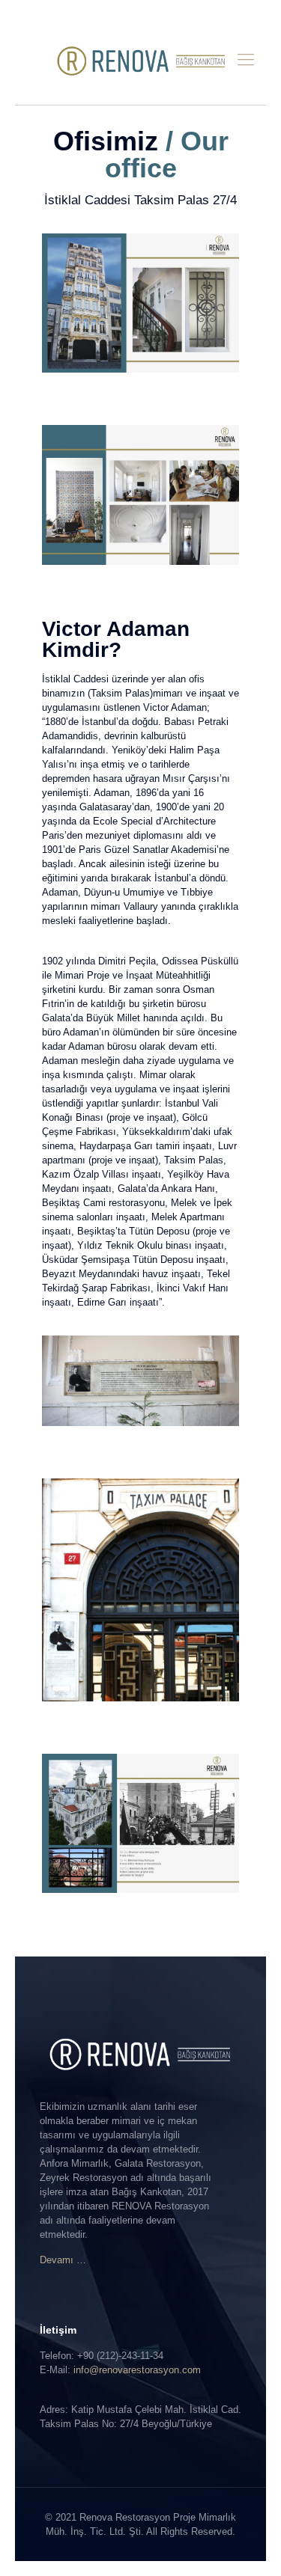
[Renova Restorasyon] (140, 60)
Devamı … (63, 2260)
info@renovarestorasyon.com (137, 2370)
